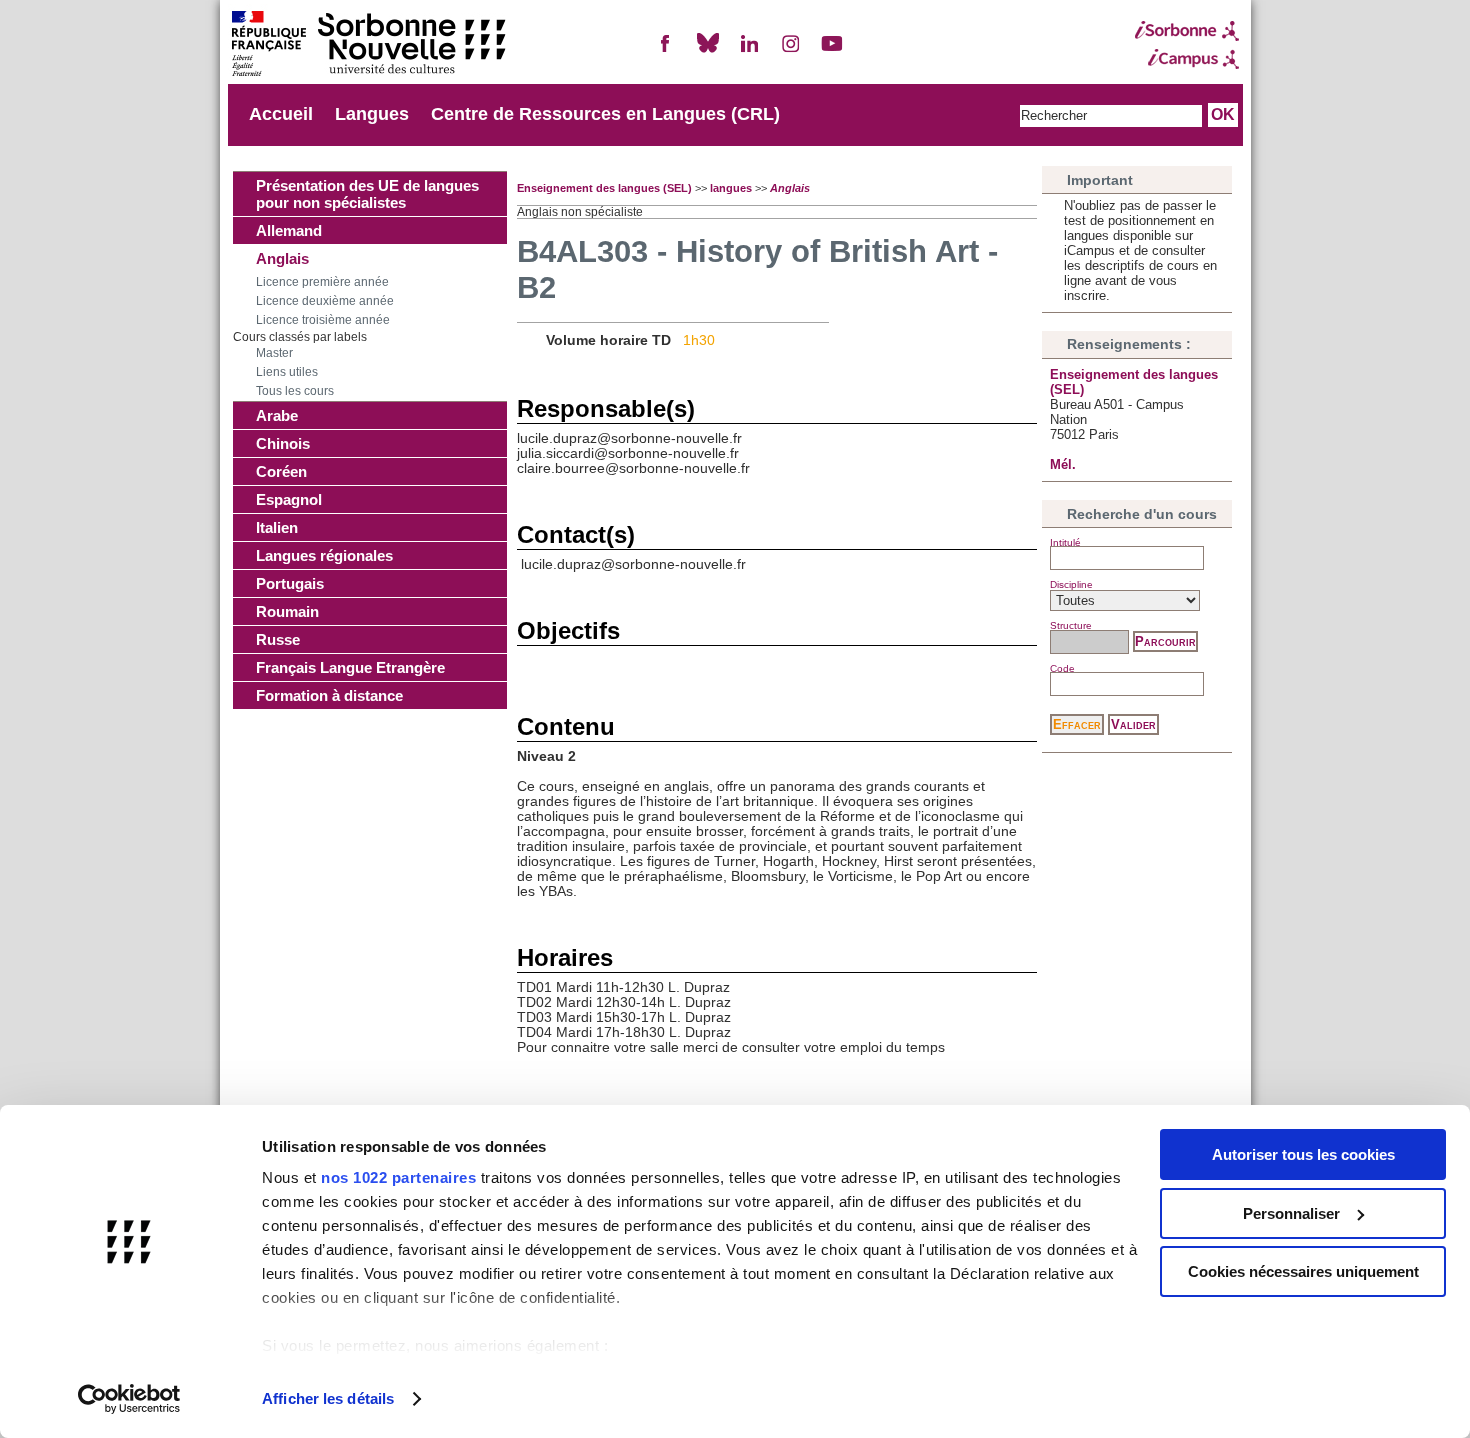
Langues (372, 114)
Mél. (1063, 464)
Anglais (282, 258)
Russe (278, 639)
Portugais (290, 583)
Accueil (281, 114)
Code (1062, 668)
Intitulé (1065, 542)
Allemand (289, 230)
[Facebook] (666, 51)
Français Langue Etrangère (350, 667)
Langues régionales (324, 555)
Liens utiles (287, 372)
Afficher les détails (328, 1398)
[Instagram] (791, 51)
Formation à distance (329, 695)
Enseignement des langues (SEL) (604, 188)
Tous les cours (295, 391)
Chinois (283, 443)
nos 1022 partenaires (398, 1177)
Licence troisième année (323, 320)
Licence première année (322, 282)
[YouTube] (832, 51)
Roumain (287, 611)
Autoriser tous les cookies (1303, 1154)
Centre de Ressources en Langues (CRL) (605, 114)
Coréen (281, 471)
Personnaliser (1291, 1213)
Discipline (1071, 584)
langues (731, 188)
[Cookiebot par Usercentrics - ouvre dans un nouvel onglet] (129, 1399)
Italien (277, 527)
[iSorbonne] (1187, 31)
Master (274, 353)
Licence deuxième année (325, 301)
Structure (1071, 625)
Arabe (277, 415)
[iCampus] (1187, 59)
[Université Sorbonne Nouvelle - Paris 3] (368, 45)
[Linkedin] (749, 51)
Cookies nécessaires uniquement (1303, 1271)
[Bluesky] (708, 51)
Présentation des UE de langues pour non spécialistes (367, 194)
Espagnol (289, 499)
